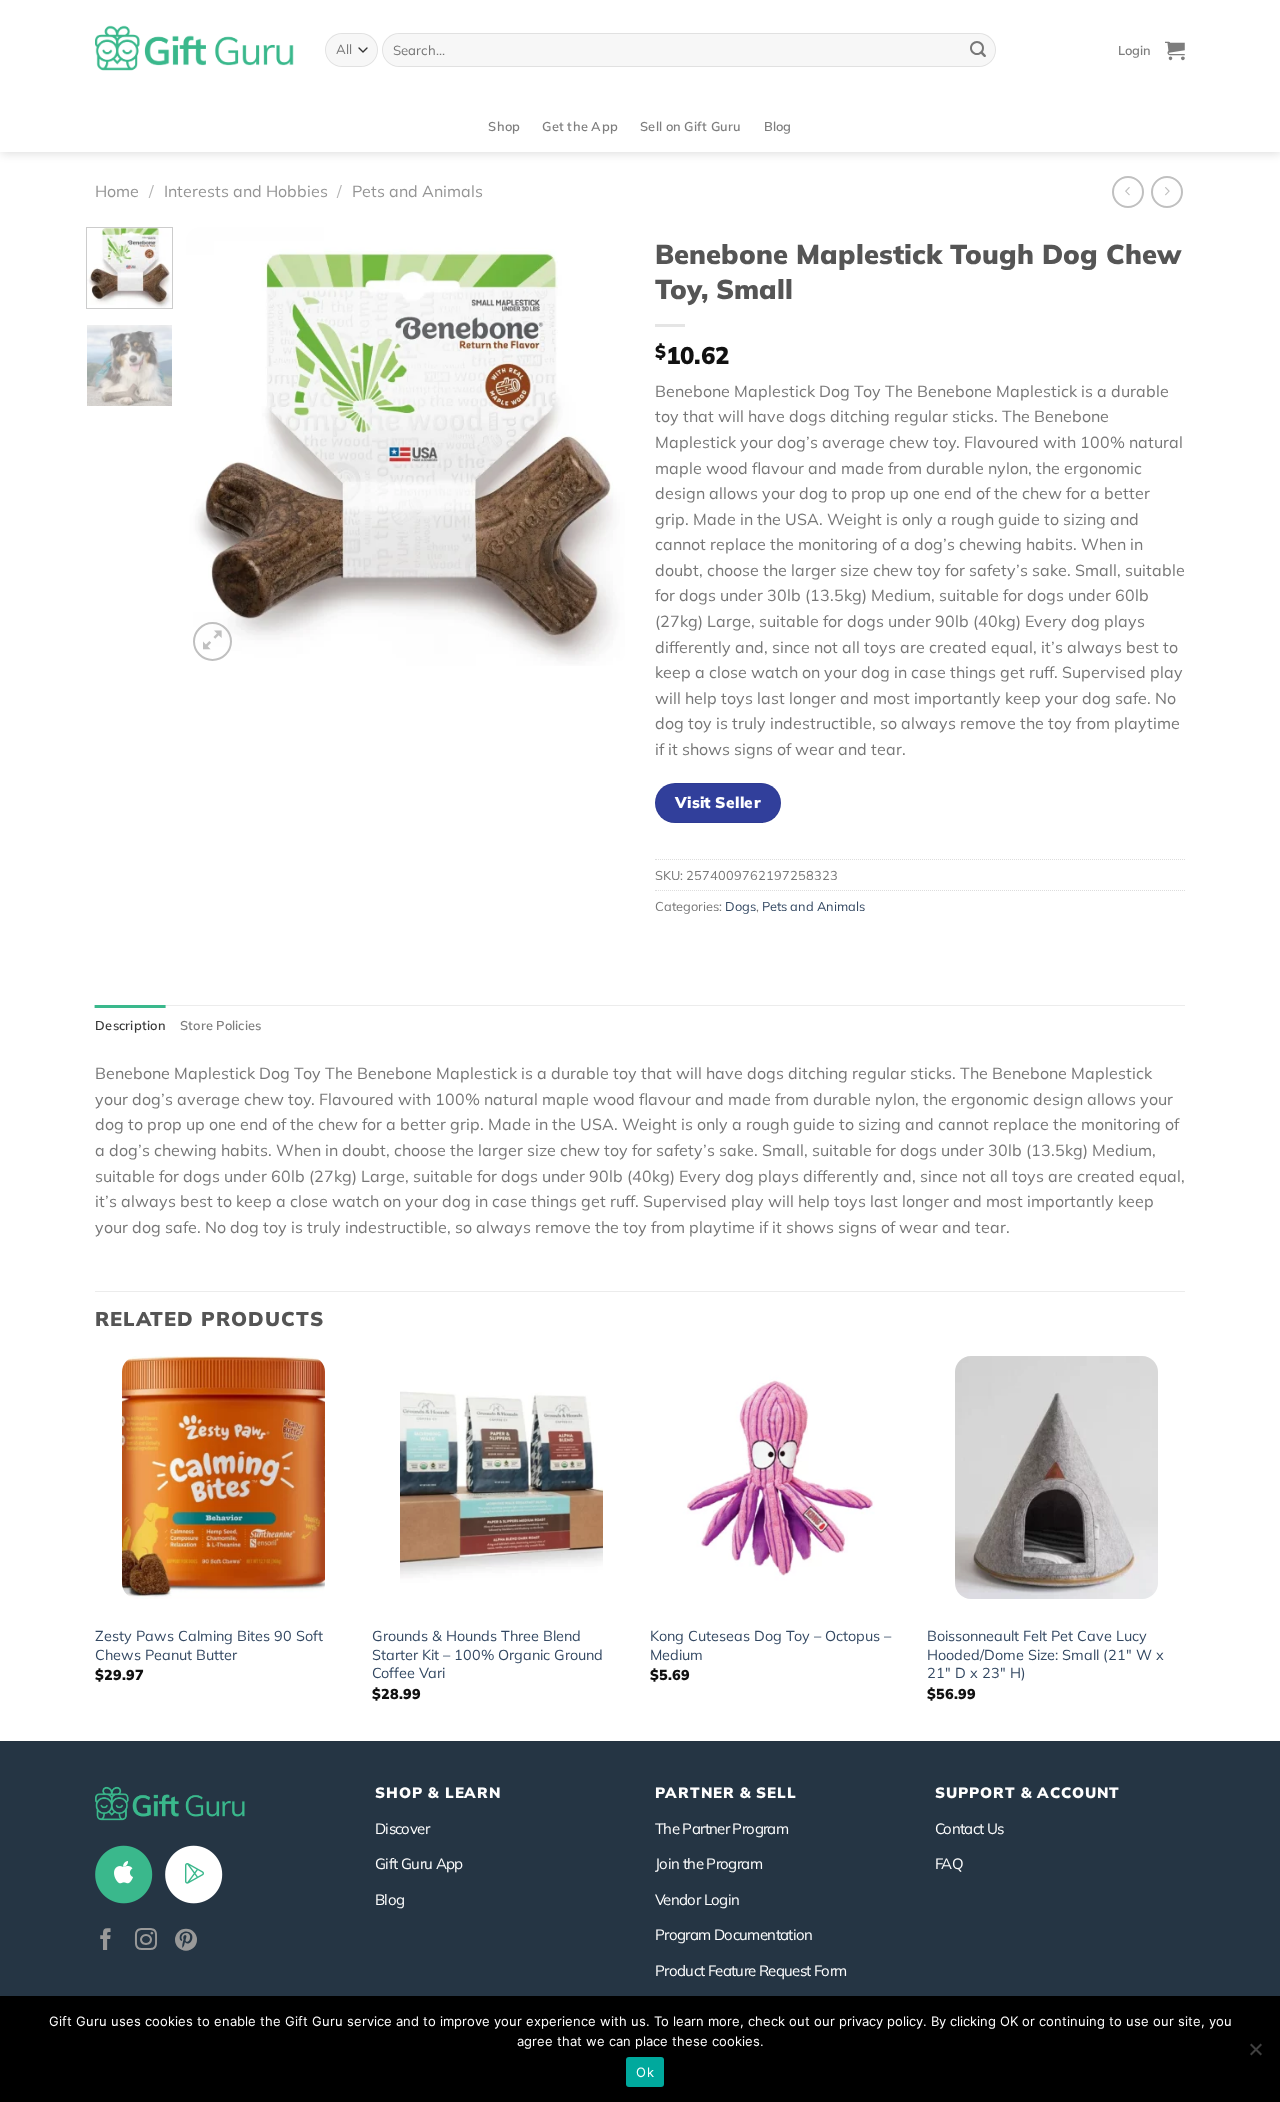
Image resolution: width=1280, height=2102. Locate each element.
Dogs (740, 906)
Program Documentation (734, 1934)
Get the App (580, 126)
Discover (402, 1828)
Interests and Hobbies (246, 191)
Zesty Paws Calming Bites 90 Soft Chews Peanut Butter (209, 1645)
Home (117, 191)
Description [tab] (130, 1025)
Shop (504, 126)
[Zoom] (212, 641)
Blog (778, 126)
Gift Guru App (419, 1863)
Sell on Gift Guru (690, 126)
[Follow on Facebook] (106, 1941)
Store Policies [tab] (221, 1025)
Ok (645, 2072)
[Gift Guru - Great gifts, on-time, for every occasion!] (195, 50)
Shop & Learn (438, 1792)
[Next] (591, 446)
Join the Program (708, 1863)
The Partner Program (721, 1828)
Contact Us (969, 1828)
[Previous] (220, 446)
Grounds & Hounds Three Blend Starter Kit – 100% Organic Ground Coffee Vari (487, 1654)
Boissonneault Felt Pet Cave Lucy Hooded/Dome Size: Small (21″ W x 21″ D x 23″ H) (1045, 1654)
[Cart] (1175, 50)
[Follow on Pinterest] (186, 1941)
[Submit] (978, 50)
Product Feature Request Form (750, 1970)
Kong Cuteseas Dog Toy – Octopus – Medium (770, 1645)
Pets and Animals (417, 191)
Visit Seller (718, 802)
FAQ (949, 1863)
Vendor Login (697, 1899)
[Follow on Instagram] (146, 1941)
